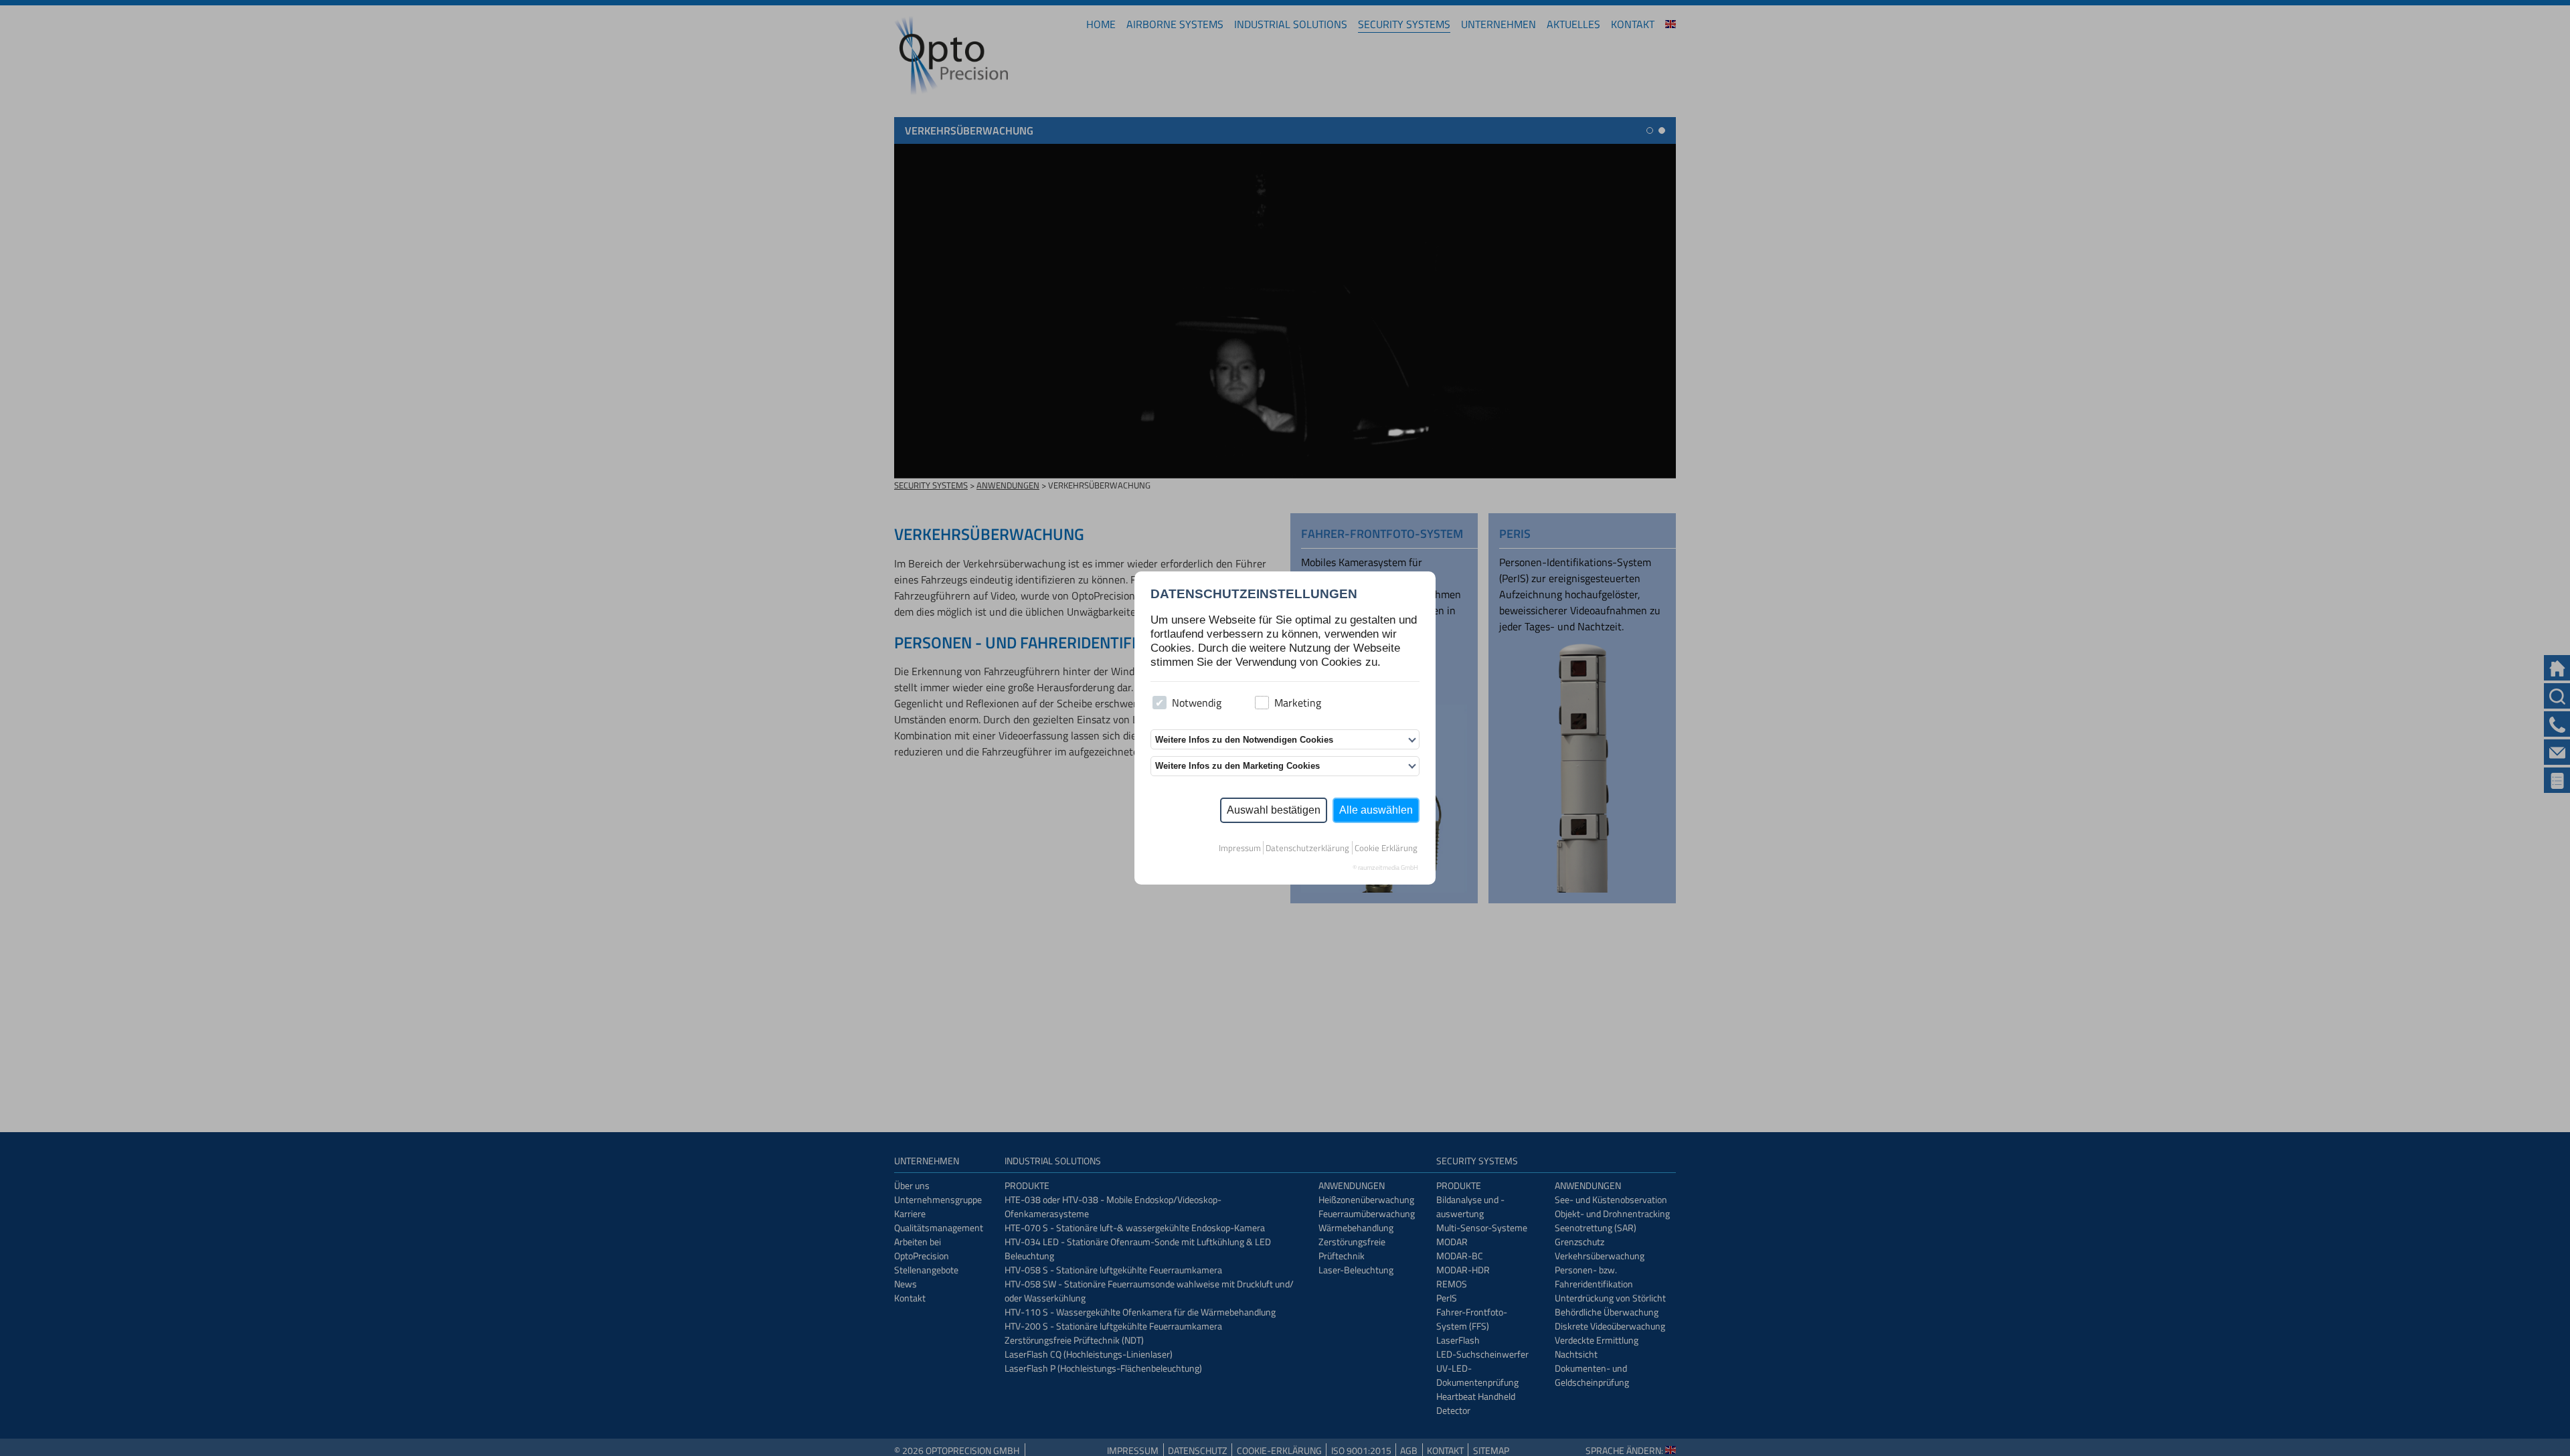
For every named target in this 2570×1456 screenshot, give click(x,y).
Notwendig (1197, 703)
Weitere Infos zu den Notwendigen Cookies (1244, 740)
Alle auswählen (1376, 810)
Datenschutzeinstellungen (1254, 594)
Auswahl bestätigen (1274, 810)
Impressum (1240, 848)
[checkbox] (1160, 703)
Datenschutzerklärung (1307, 848)
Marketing (1298, 703)
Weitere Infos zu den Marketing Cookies (1237, 766)
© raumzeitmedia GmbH (1385, 868)
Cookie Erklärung (1386, 848)
